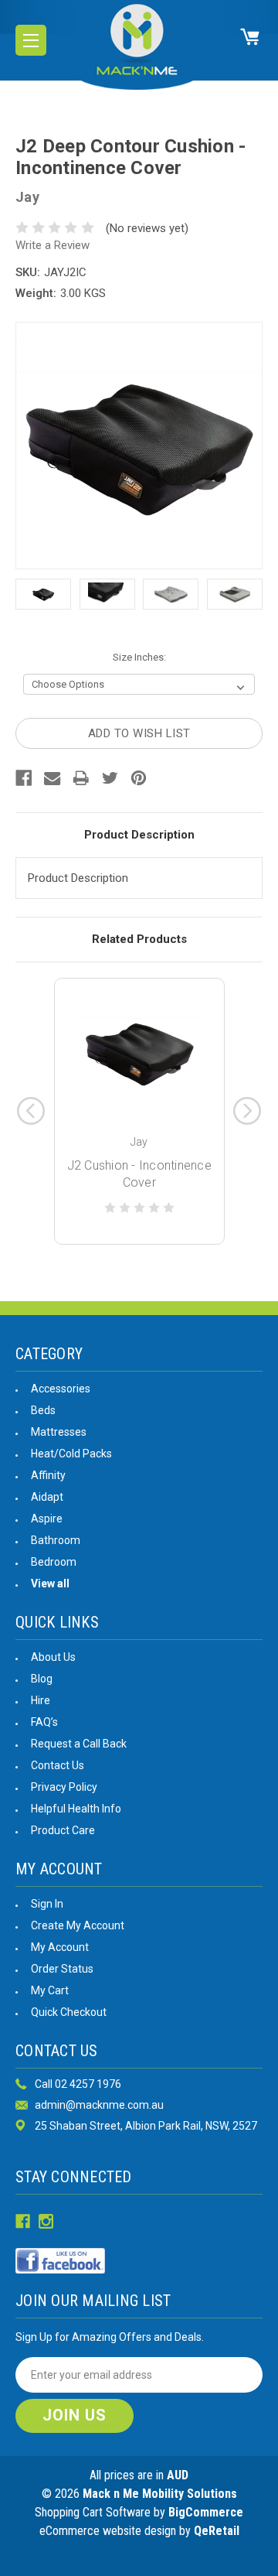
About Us (53, 1657)
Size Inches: (139, 657)
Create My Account (78, 1925)
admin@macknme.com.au (99, 2105)
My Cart (50, 1990)
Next (247, 1111)
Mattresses (59, 1432)
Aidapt (47, 1497)
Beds (43, 1410)
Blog (42, 1679)
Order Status (62, 1969)
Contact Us (58, 1765)
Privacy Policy (64, 1787)
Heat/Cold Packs (71, 1454)
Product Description (139, 835)
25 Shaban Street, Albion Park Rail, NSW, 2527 (146, 2126)
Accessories (61, 1389)
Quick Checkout (69, 2012)
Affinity (48, 1475)
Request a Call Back (79, 1744)
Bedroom (54, 1562)
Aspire (47, 1519)
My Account (60, 1947)
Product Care (63, 1830)
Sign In (47, 1904)
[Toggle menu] (31, 40)
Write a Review (53, 245)
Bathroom (56, 1540)
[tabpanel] (139, 1111)
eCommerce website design (108, 2531)
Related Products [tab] (139, 939)
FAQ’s (44, 1722)
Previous (31, 1111)
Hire (41, 1700)
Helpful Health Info (76, 1809)
